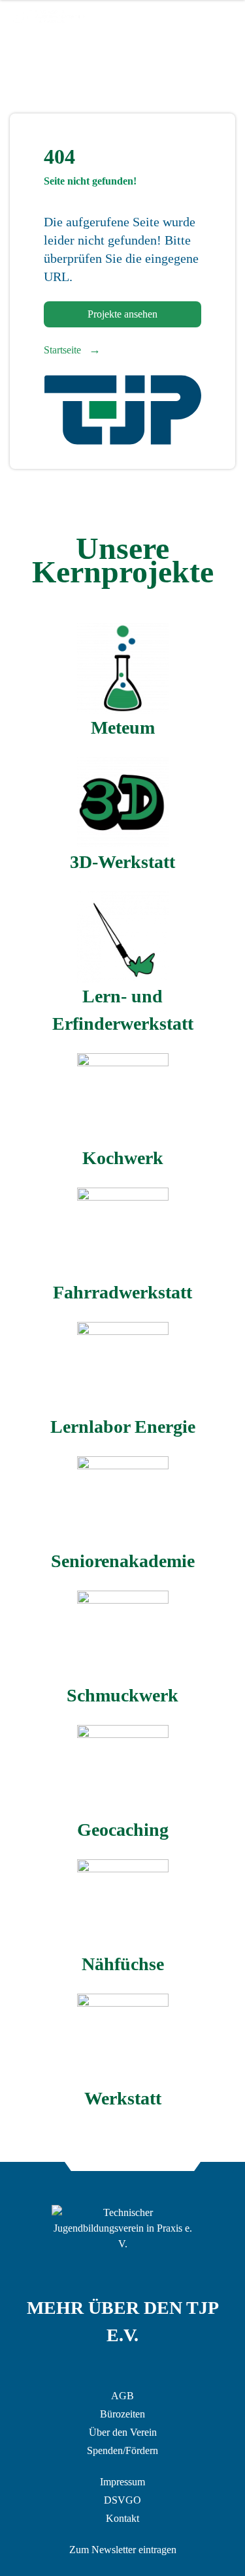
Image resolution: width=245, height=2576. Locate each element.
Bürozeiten (122, 2414)
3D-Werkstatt (122, 862)
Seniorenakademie (123, 1561)
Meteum (123, 727)
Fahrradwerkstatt (122, 1292)
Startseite (72, 350)
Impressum (122, 2482)
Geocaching (123, 1830)
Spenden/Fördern (122, 2450)
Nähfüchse (123, 1964)
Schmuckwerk (122, 1695)
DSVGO (122, 2500)
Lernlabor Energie (123, 1427)
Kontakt (122, 2518)
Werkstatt (123, 2098)
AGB (122, 2396)
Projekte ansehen (122, 314)
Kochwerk (123, 1158)
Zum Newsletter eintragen (123, 2550)
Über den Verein (123, 2432)
